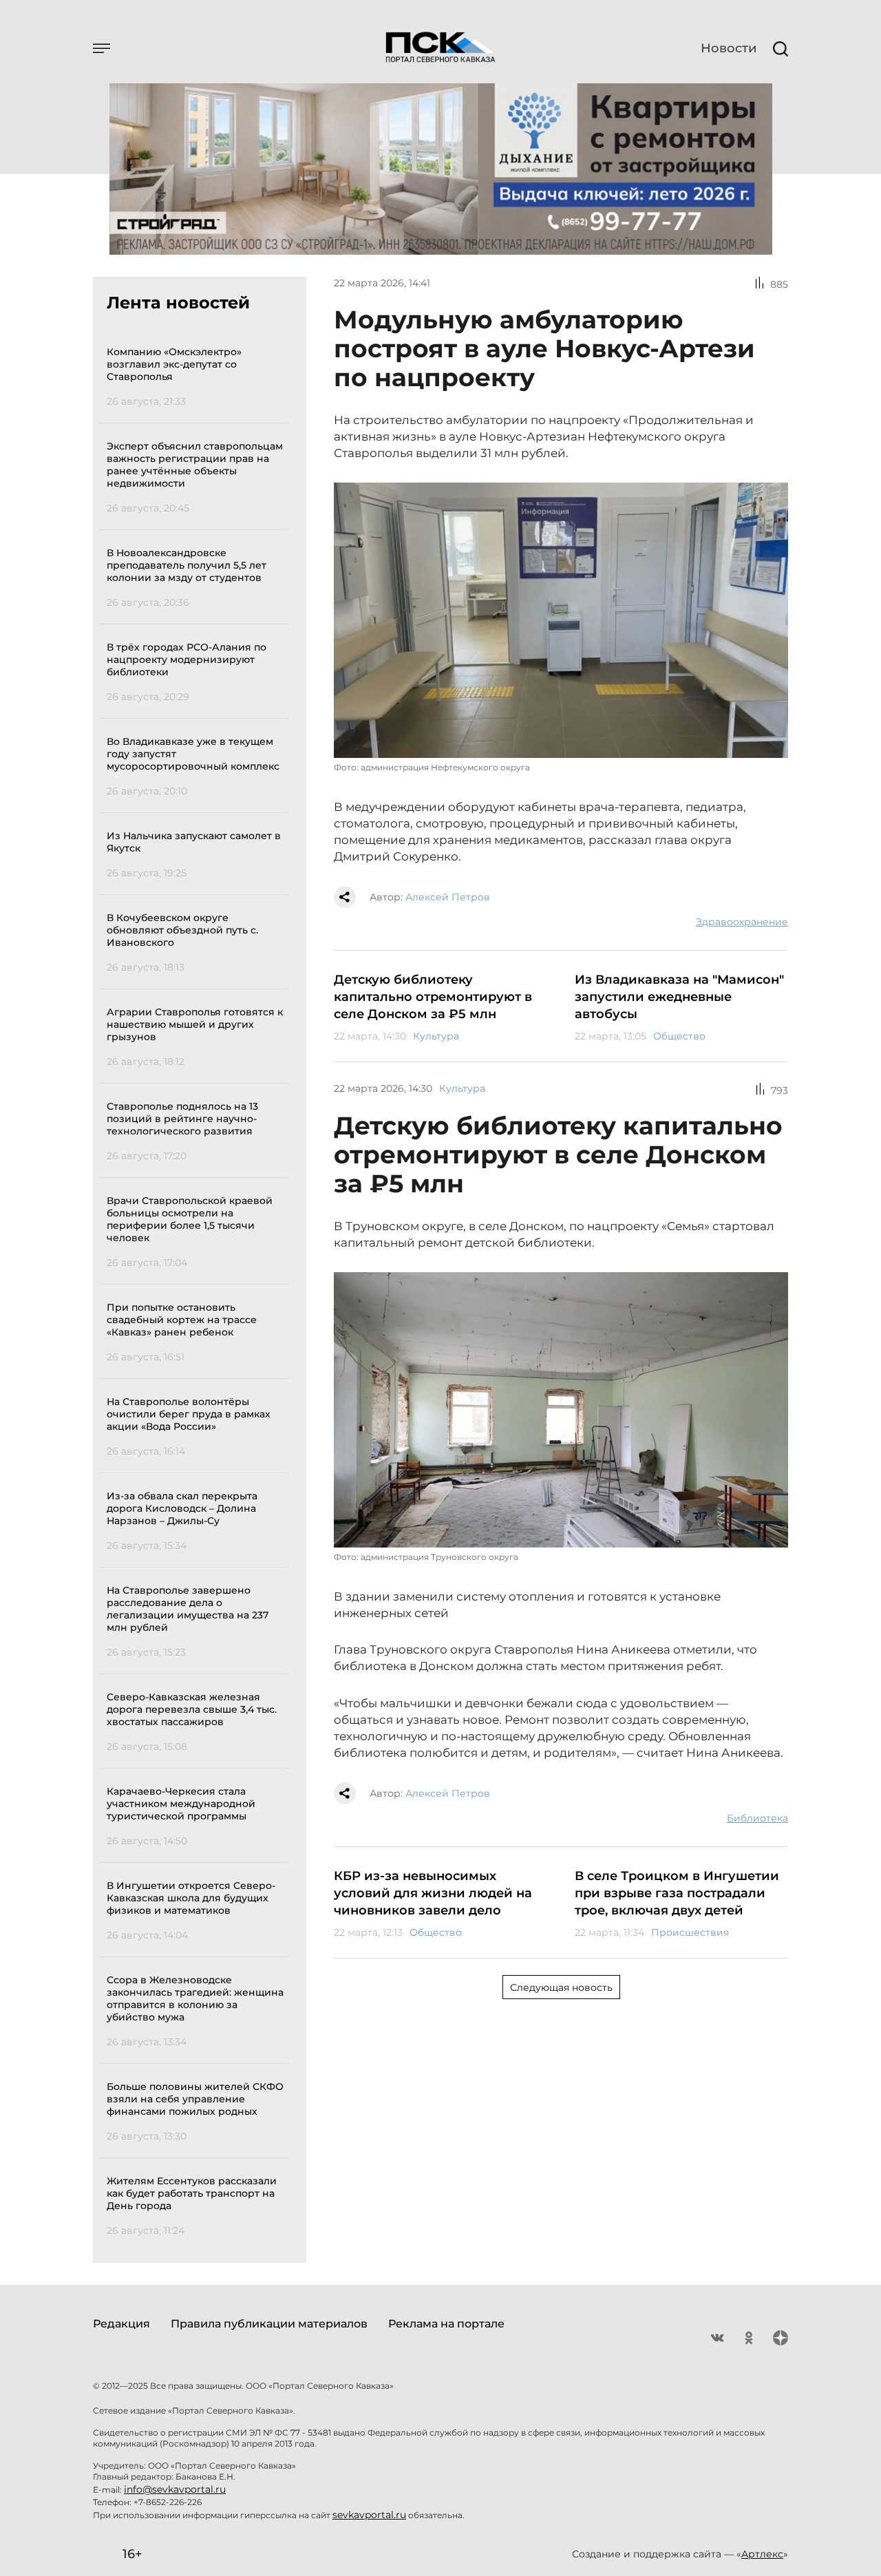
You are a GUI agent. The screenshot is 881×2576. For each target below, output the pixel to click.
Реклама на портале (446, 2324)
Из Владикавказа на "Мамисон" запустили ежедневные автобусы (679, 997)
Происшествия (690, 1932)
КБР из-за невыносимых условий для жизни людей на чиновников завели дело (433, 1893)
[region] (198, 1289)
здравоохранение (742, 922)
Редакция (121, 2324)
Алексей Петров (448, 897)
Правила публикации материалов (269, 2324)
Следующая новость (561, 1987)
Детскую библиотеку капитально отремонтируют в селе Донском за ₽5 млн (433, 997)
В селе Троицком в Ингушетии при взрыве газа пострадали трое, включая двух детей (677, 1893)
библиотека (757, 1818)
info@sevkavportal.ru (175, 2489)
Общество (679, 1036)
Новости (729, 48)
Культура (436, 1036)
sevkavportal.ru (369, 2515)
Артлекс (762, 2554)
